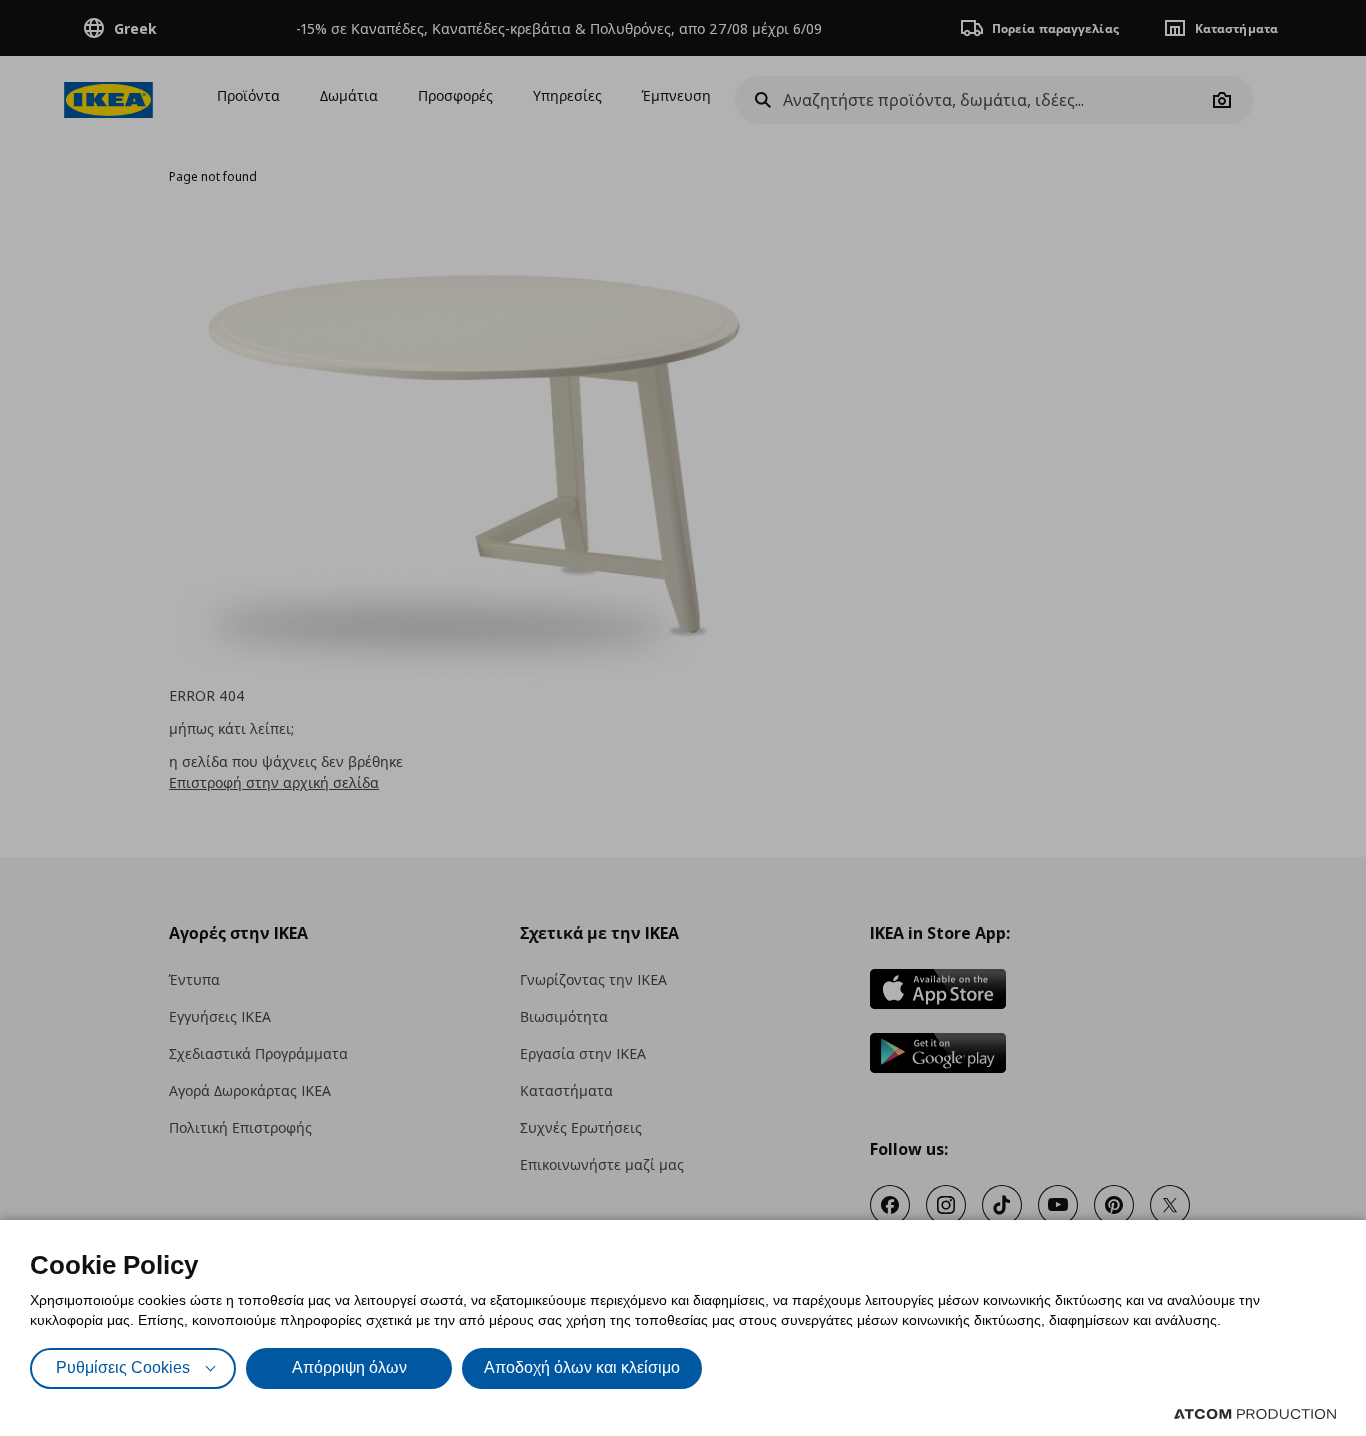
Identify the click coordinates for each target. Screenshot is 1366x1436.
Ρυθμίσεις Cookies (123, 1367)
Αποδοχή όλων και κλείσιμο (582, 1367)
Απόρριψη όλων (349, 1367)
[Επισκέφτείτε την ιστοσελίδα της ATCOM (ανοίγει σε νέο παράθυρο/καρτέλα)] (1255, 1414)
